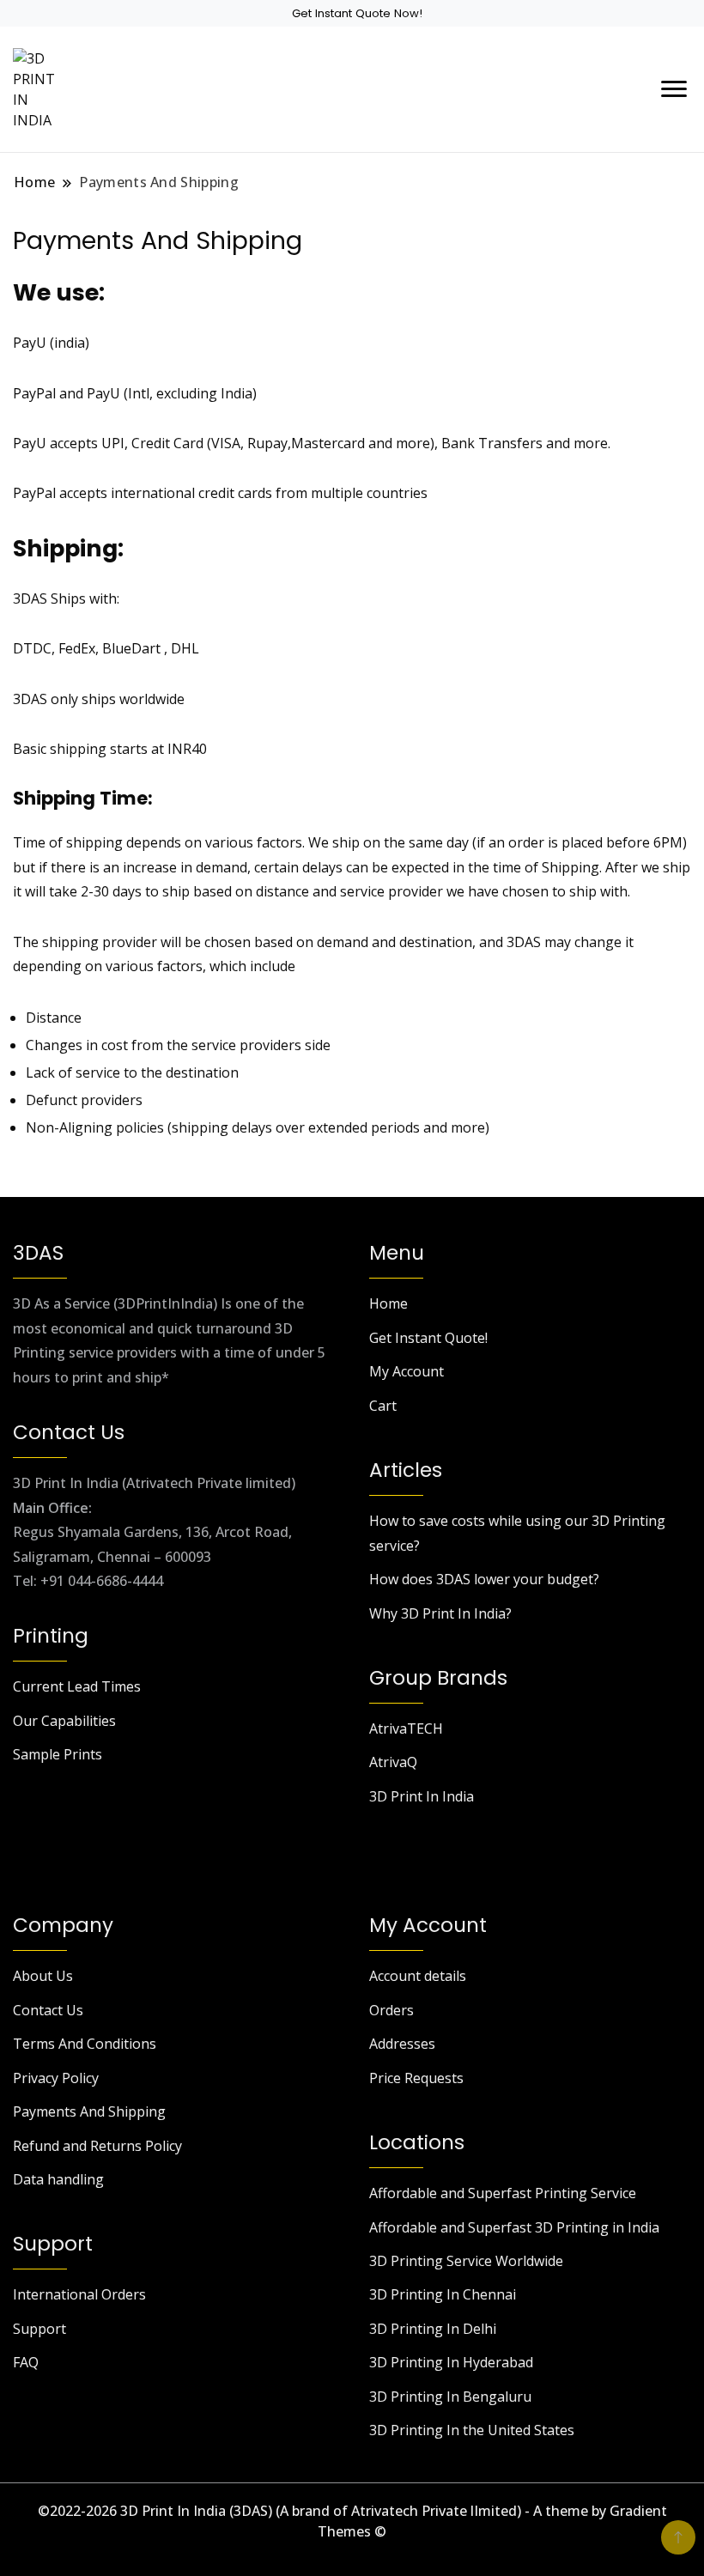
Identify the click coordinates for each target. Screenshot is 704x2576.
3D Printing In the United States (472, 2430)
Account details (418, 1976)
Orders (391, 2010)
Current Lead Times (77, 1686)
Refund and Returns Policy (97, 2146)
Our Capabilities (64, 1721)
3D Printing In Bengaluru (450, 2397)
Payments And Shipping (89, 2111)
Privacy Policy (56, 2078)
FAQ (26, 2362)
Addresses (402, 2044)
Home (388, 1303)
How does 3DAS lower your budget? (484, 1579)
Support (39, 2329)
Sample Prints (58, 1754)
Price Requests (416, 2078)
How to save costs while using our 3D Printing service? (517, 1533)
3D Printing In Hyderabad (451, 2362)
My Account (407, 1371)
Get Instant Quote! (428, 1338)
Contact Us (48, 2010)
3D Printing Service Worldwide (466, 2261)
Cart (383, 1406)
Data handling (58, 2179)
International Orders (79, 2294)
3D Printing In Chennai (443, 2294)
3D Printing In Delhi (433, 2329)
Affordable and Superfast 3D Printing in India (514, 2227)
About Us (43, 1976)
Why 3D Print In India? (440, 1613)
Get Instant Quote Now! (357, 13)
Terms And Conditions (85, 2044)
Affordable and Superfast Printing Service (503, 2193)
